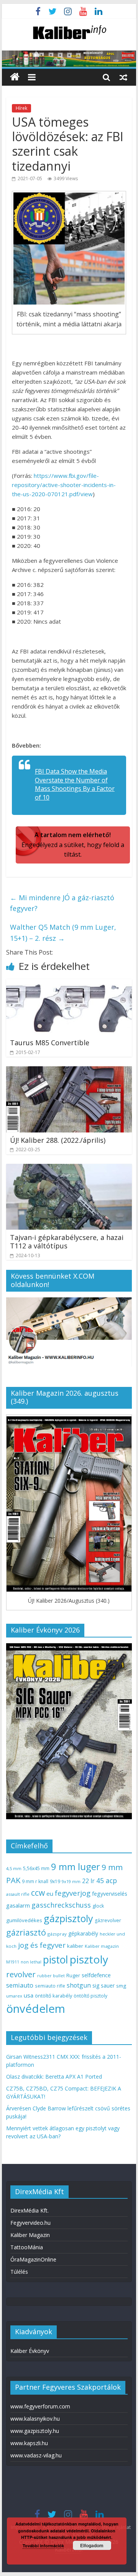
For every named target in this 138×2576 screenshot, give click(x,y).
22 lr (88, 1881)
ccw (38, 1893)
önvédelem (36, 2009)
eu (50, 1893)
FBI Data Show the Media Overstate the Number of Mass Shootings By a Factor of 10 (75, 784)
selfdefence (96, 1975)
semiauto (20, 1985)
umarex (14, 1996)
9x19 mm (71, 1881)
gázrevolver (108, 1920)
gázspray (57, 1934)
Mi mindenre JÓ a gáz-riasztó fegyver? (62, 903)
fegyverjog (73, 1893)
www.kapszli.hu (29, 2443)
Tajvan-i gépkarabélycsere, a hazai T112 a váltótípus (67, 1242)
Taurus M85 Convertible (50, 1043)
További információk (43, 2546)
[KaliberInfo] (15, 77)
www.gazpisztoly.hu (35, 2431)
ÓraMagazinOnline (33, 2259)
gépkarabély (83, 1933)
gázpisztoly (68, 1918)
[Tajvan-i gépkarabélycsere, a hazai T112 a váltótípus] (69, 1168)
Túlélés (19, 2272)
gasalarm (18, 1905)
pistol (56, 1960)
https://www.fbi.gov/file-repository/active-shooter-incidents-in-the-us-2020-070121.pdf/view (64, 485)
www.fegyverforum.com (40, 2406)
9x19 (55, 1881)
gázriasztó (26, 1932)
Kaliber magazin (102, 1946)
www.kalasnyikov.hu (35, 2419)
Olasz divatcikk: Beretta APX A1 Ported (54, 2077)
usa (29, 1995)
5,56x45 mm (36, 1868)
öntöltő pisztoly (90, 1996)
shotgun (79, 1985)
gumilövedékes (24, 1920)
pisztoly (89, 1959)
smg (121, 1986)
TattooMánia (27, 2247)
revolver (21, 1974)
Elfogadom (92, 2545)
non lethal (31, 1962)
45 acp (107, 1880)
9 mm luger (76, 1866)
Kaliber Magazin (30, 2235)
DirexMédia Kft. (30, 2210)
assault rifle (18, 1894)
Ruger (73, 1975)
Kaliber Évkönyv (30, 2351)
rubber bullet (51, 1976)
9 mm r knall (35, 1881)
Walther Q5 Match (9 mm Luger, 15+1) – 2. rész (63, 933)
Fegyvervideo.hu (30, 2223)
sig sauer (103, 1985)
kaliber (75, 1946)
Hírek (21, 108)
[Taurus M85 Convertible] (69, 984)
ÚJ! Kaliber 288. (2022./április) (58, 1140)
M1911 (13, 1962)
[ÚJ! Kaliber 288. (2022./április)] (69, 1071)
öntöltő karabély (53, 1996)
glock (98, 1906)
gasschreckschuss (61, 1905)
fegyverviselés (110, 1894)
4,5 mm (14, 1868)
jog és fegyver (42, 1945)
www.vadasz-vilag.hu (36, 2455)
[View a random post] (123, 77)
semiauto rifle (50, 1986)
